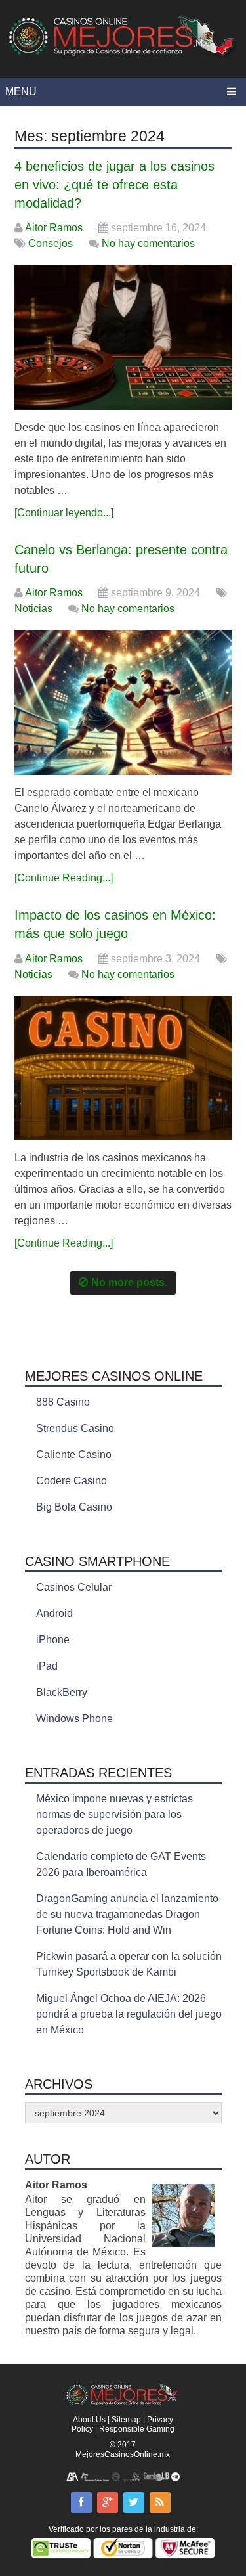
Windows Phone (74, 1719)
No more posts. (129, 1282)
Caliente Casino (74, 1455)
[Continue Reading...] (64, 878)
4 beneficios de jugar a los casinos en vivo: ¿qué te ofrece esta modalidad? (114, 185)
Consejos (51, 243)
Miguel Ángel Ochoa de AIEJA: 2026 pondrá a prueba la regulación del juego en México (129, 2014)
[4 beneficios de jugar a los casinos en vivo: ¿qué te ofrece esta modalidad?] (123, 337)
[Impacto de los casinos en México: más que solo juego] (123, 1068)
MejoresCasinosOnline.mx (123, 2454)
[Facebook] (81, 2502)
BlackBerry (62, 1692)
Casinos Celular (74, 1587)
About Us (89, 2420)
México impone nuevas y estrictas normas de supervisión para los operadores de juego (114, 1814)
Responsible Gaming (137, 2429)
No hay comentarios (148, 243)
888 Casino (63, 1402)
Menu (21, 92)
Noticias (33, 609)
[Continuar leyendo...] (64, 513)
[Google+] (108, 2502)
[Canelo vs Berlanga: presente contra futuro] (123, 702)
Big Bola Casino (74, 1507)
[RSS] (160, 2502)
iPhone (53, 1640)
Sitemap (126, 2420)
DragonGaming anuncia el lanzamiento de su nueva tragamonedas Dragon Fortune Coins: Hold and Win (127, 1914)
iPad (47, 1666)
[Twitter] (134, 2502)
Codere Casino (72, 1481)
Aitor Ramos (54, 228)
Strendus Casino (75, 1428)
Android (54, 1613)
